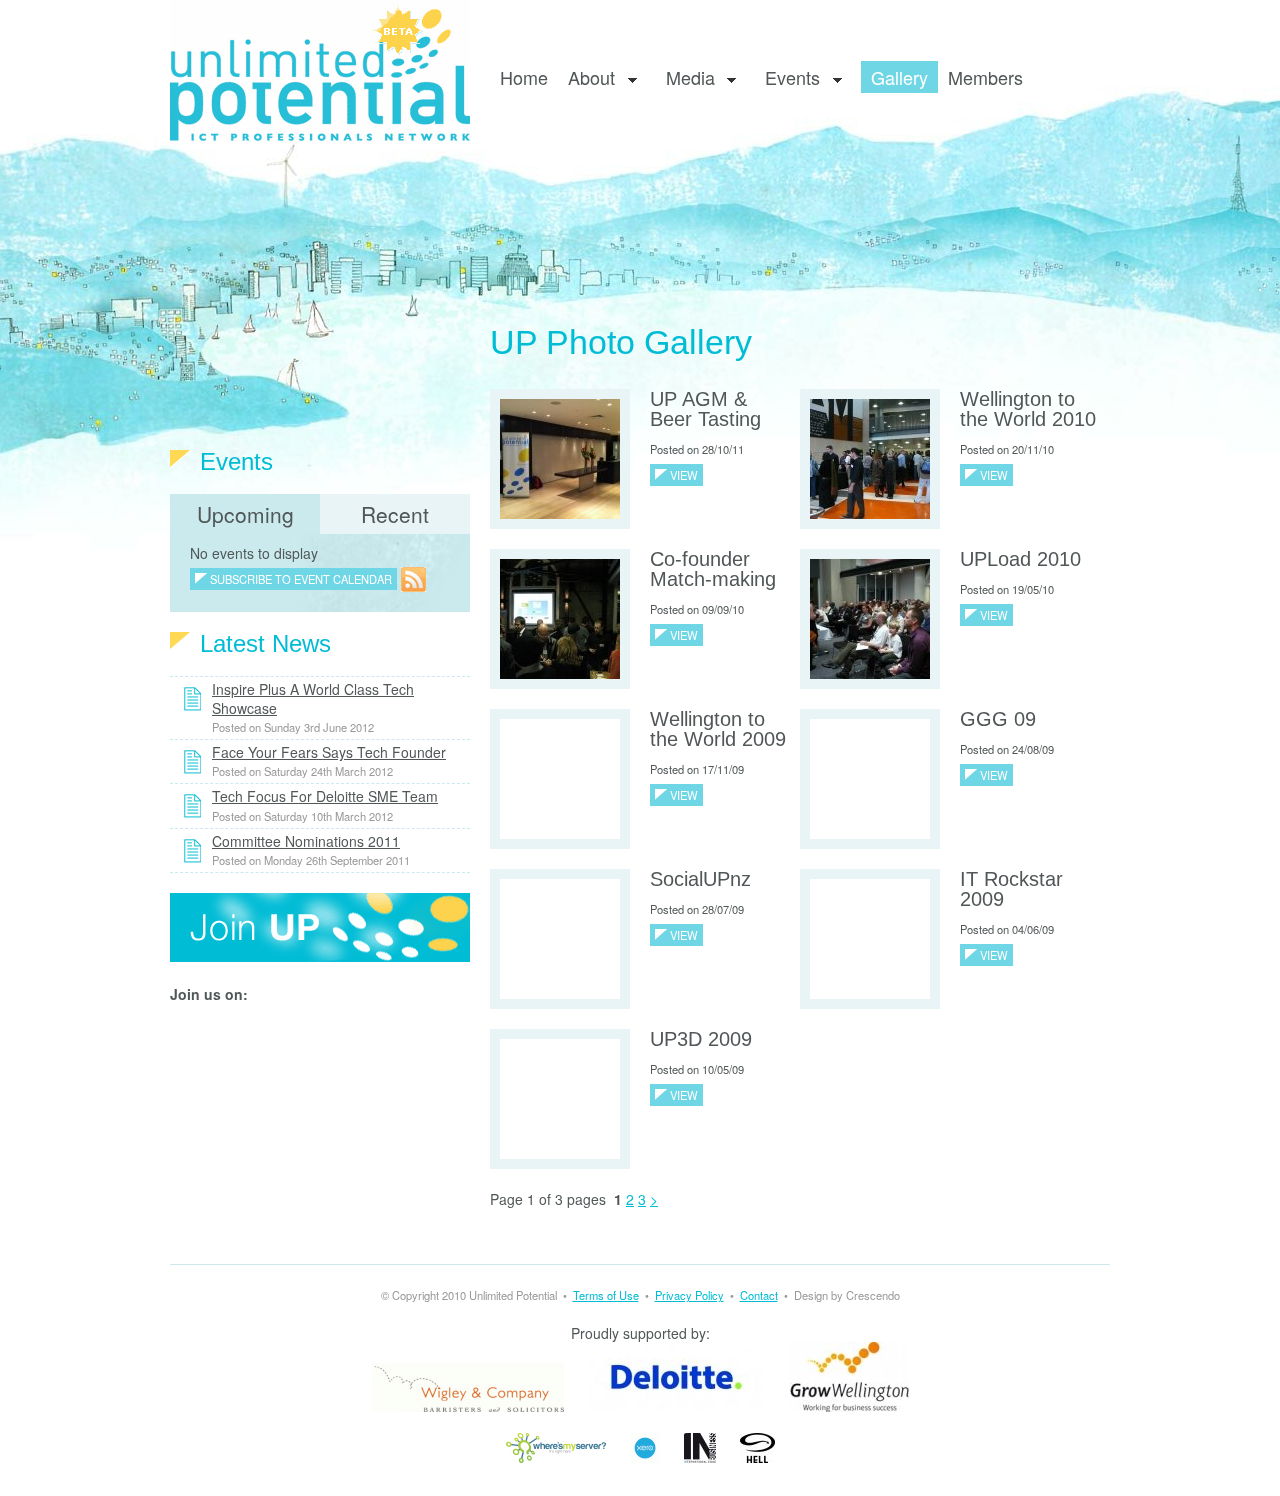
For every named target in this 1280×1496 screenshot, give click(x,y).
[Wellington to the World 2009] (560, 777)
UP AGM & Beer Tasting (705, 409)
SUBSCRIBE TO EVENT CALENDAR (301, 579)
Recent (395, 514)
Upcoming (245, 514)
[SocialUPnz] (560, 937)
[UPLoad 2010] (870, 617)
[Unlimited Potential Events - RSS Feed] (413, 578)
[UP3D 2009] (560, 1097)
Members (985, 77)
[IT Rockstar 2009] (870, 937)
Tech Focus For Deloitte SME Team (325, 796)
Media (685, 78)
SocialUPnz (700, 879)
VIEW (684, 475)
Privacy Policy (689, 1295)
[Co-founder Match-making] (560, 617)
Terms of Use (606, 1295)
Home (524, 77)
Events (787, 78)
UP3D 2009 (701, 1039)
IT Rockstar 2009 (1011, 889)
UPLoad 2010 (1020, 559)
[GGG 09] (870, 777)
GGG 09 (998, 719)
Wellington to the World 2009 (718, 729)
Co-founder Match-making (713, 569)
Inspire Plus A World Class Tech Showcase (313, 698)
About (586, 78)
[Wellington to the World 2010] (870, 457)
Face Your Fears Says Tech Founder (329, 752)
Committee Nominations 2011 (306, 841)
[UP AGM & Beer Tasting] (560, 457)
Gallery (899, 77)
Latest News (265, 643)
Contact (759, 1295)
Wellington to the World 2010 (1028, 409)
